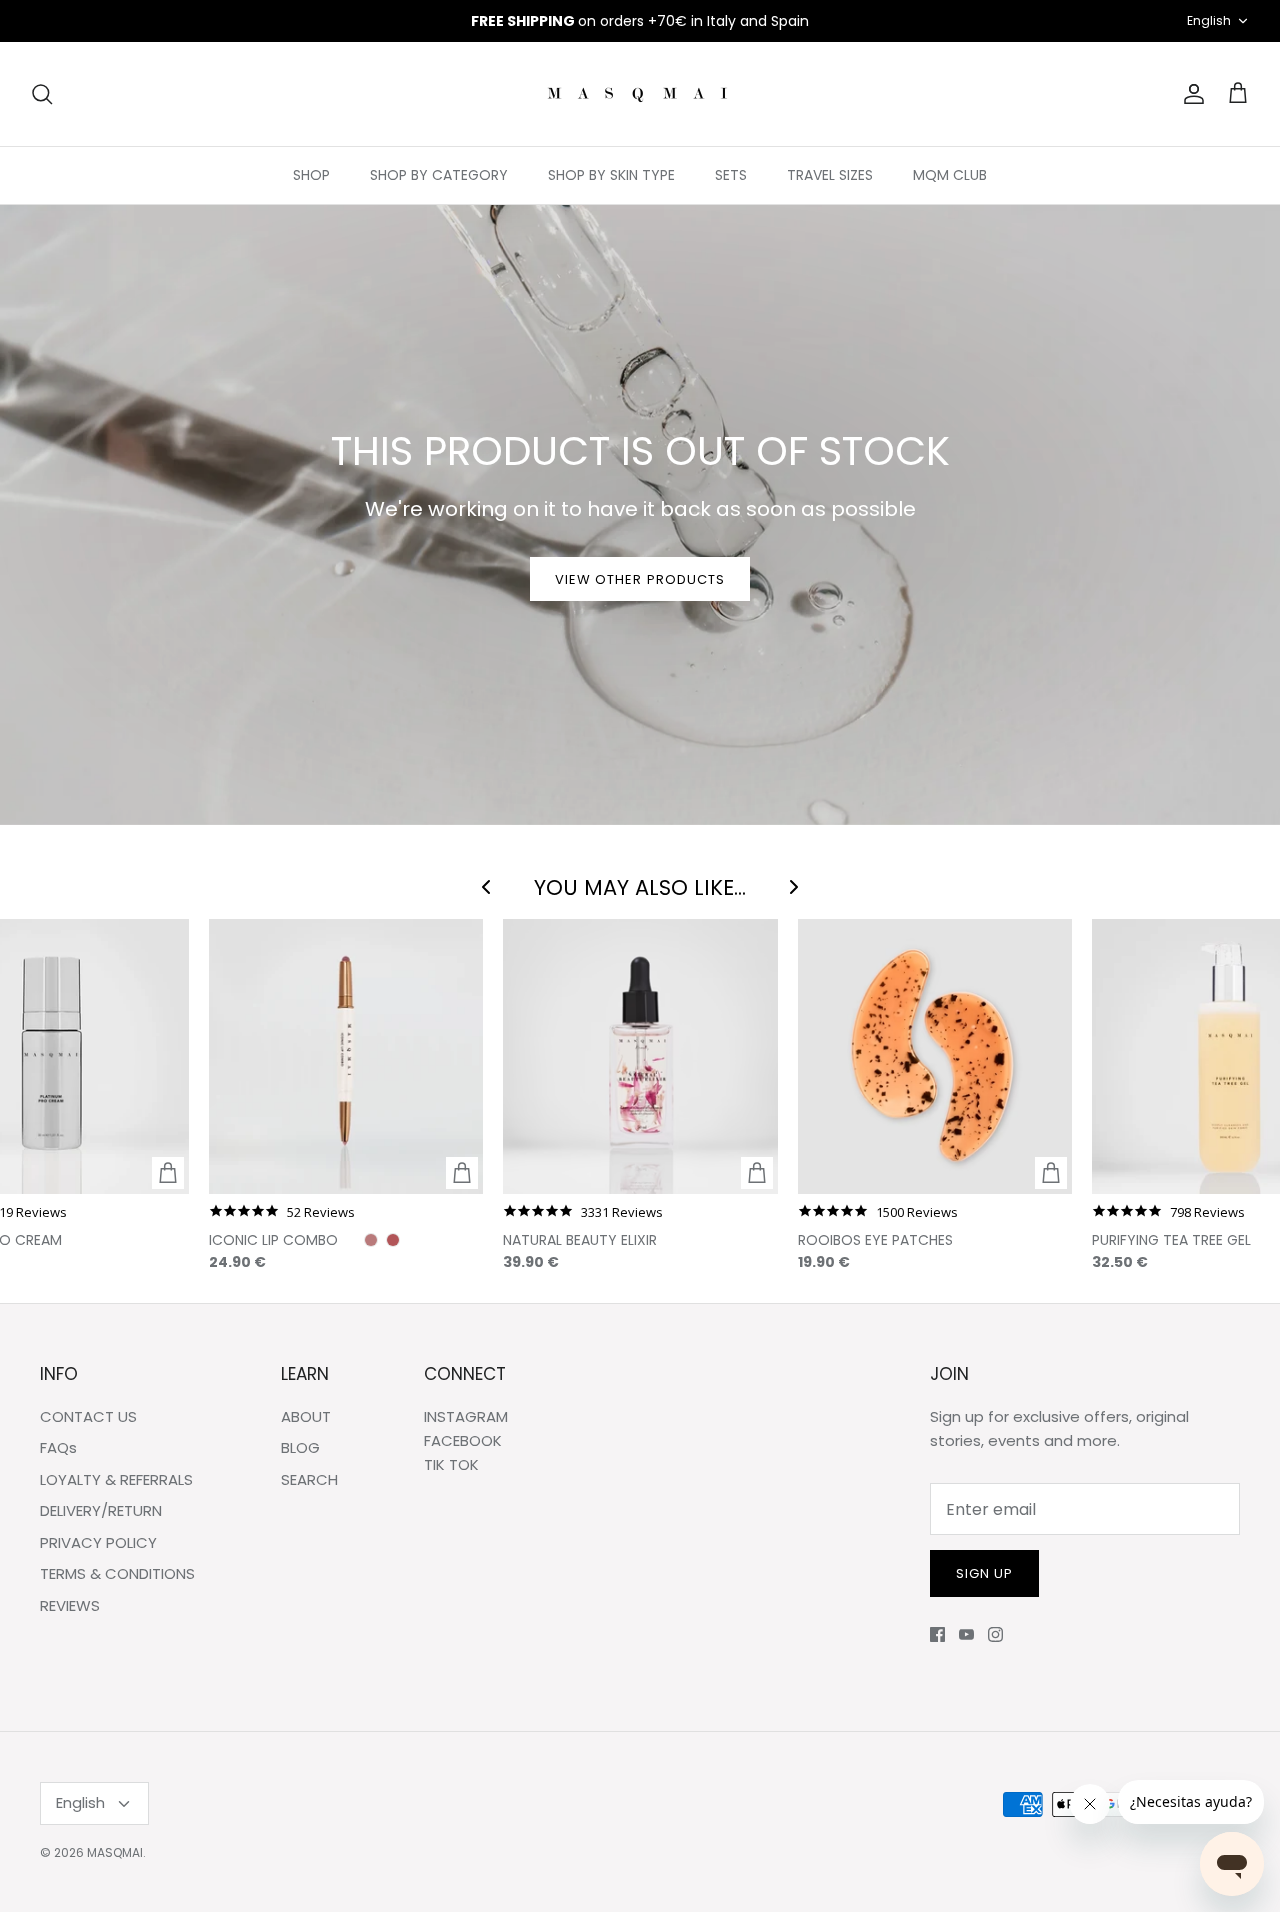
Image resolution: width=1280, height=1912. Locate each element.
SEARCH (309, 1479)
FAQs (58, 1447)
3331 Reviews (622, 1212)
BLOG (300, 1447)
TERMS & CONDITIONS (117, 1573)
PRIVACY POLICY (98, 1542)
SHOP (311, 175)
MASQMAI (115, 1852)
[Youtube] (966, 1634)
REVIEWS (70, 1605)
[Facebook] (937, 1634)
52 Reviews (321, 1212)
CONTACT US (88, 1416)
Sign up (984, 1573)
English (1209, 20)
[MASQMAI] (640, 94)
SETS (731, 175)
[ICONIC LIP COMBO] (346, 1056)
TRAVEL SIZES (830, 175)
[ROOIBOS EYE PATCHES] (935, 1056)
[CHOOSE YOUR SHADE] (462, 1173)
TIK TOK (451, 1464)
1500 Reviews (917, 1212)
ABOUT (306, 1416)
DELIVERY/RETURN (101, 1510)
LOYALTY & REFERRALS (116, 1479)
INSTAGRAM (466, 1416)
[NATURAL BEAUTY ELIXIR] (640, 1056)
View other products (640, 579)
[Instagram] (995, 1634)
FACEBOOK (463, 1440)
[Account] (1190, 94)
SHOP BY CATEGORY (439, 175)
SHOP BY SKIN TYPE (611, 175)
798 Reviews (1207, 1212)
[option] (640, 515)
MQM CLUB (950, 175)
